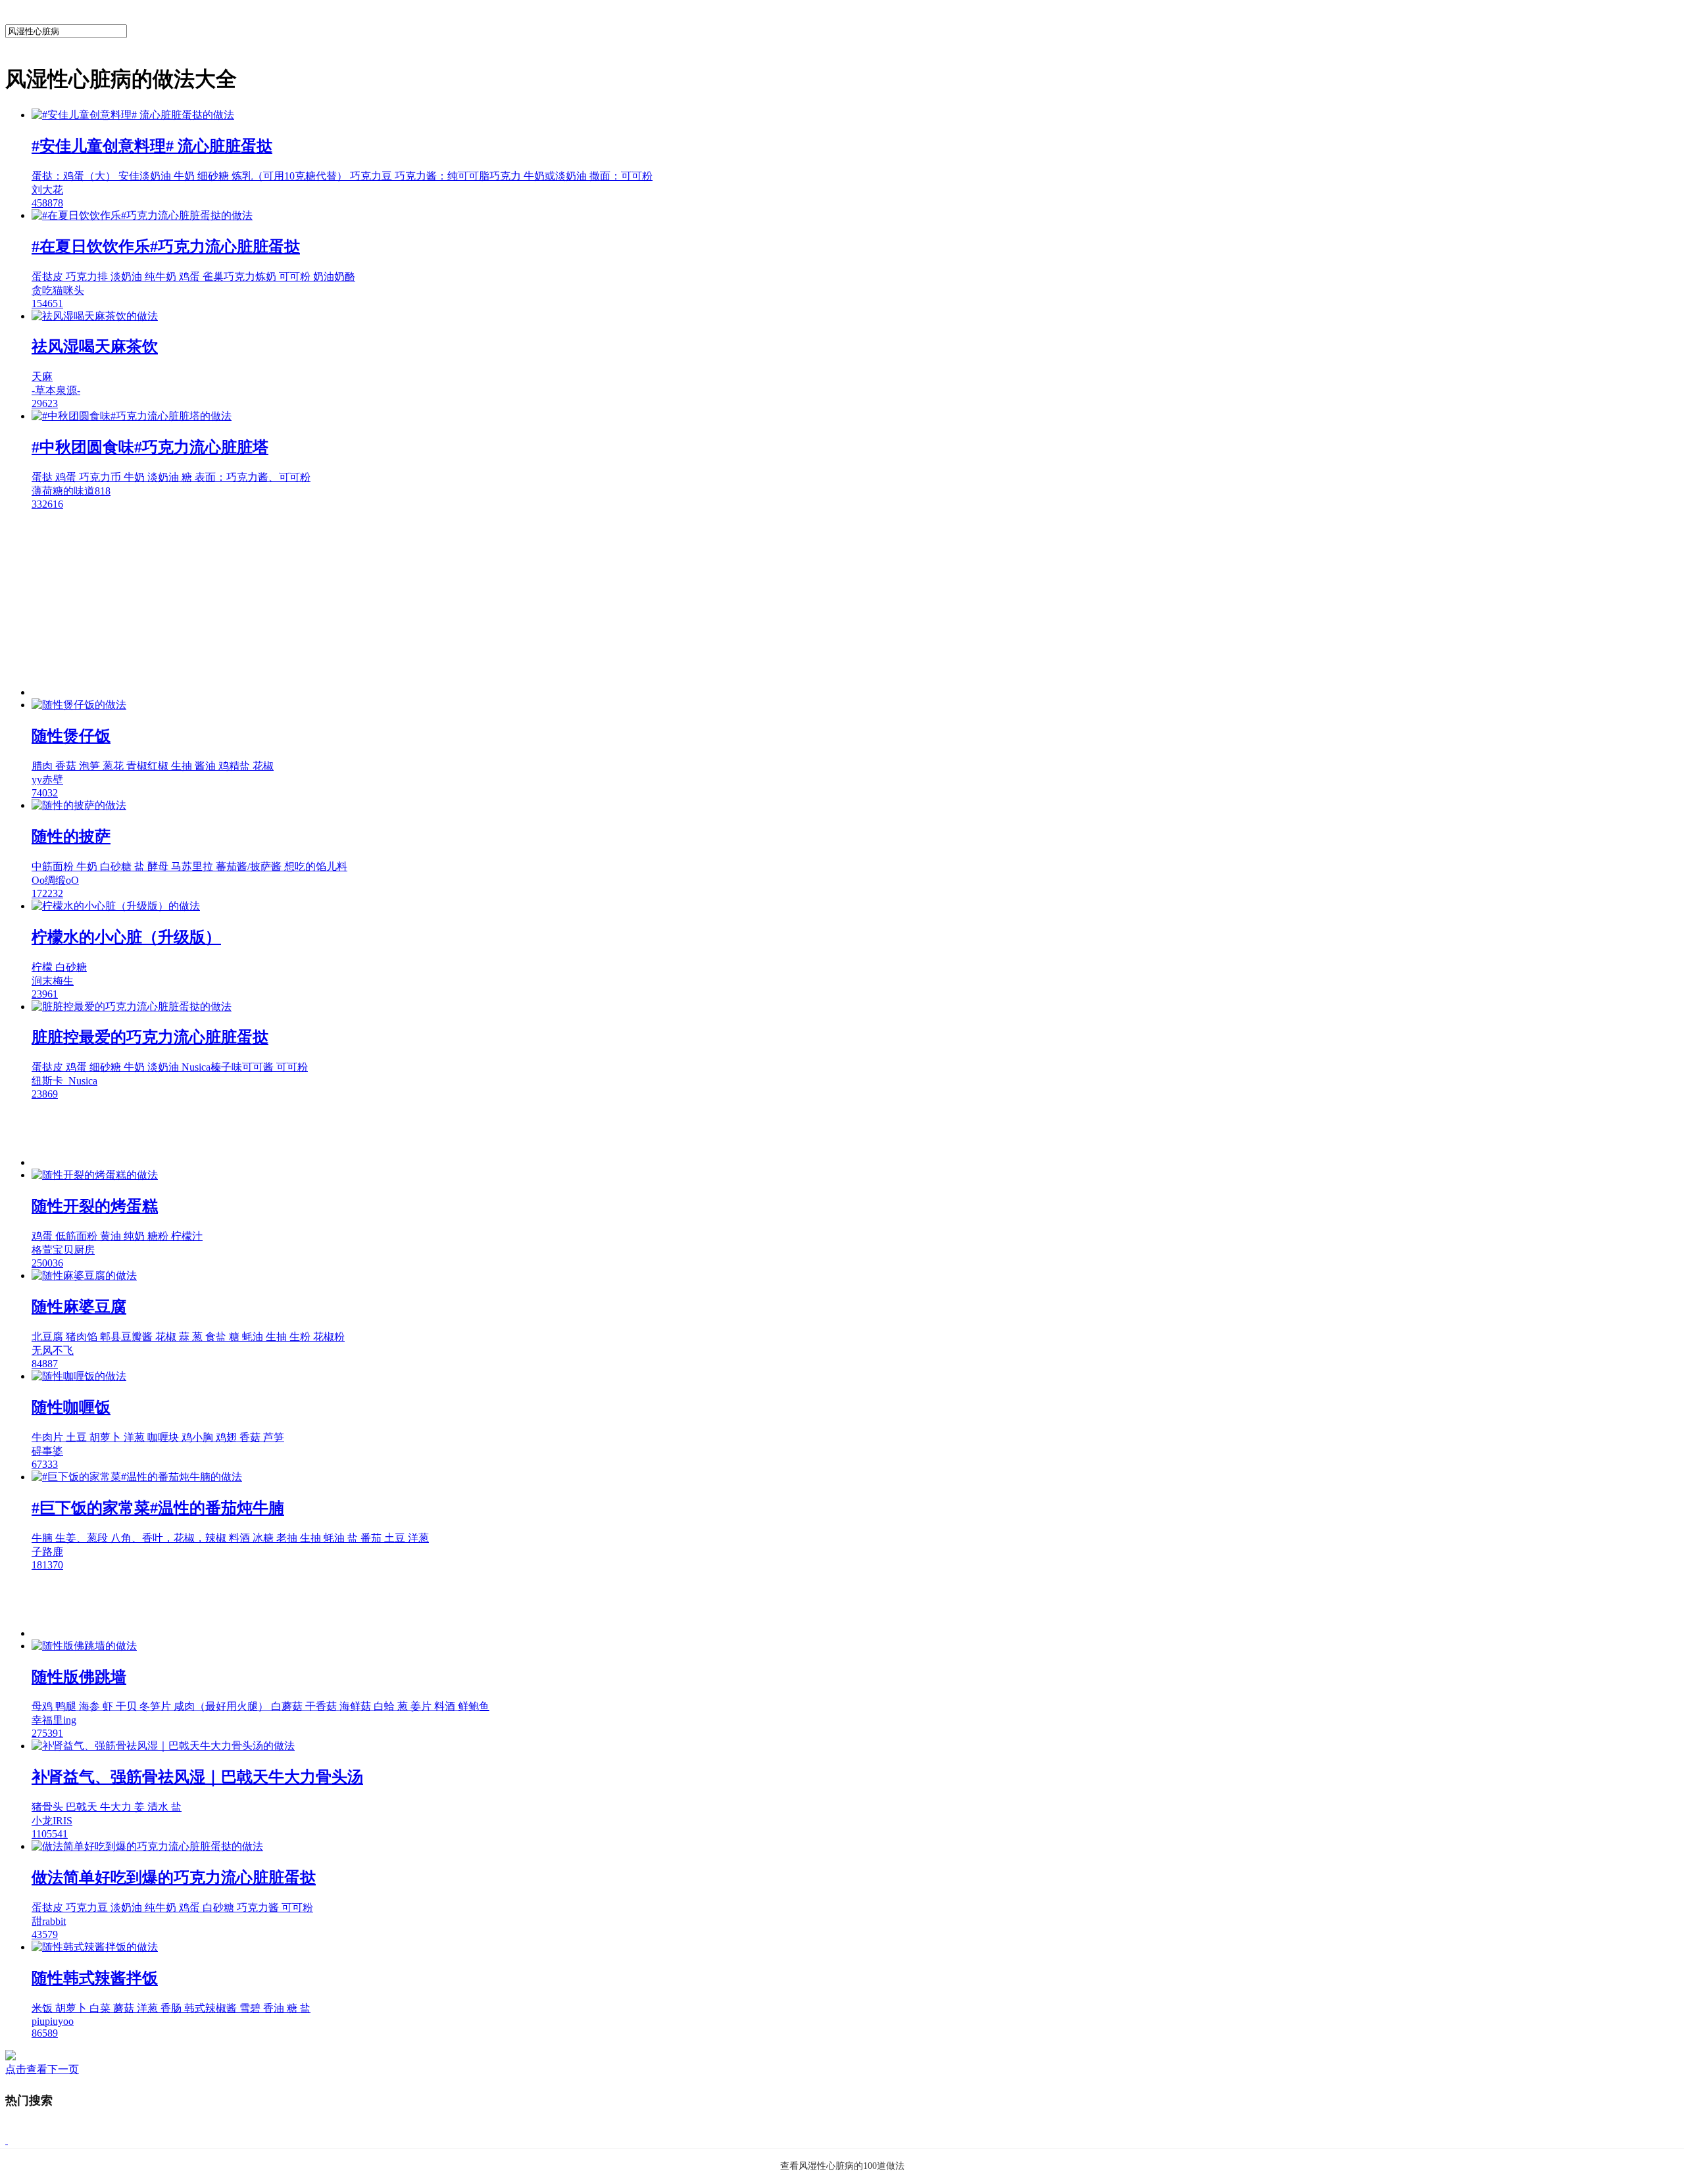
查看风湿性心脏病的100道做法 (842, 2166)
